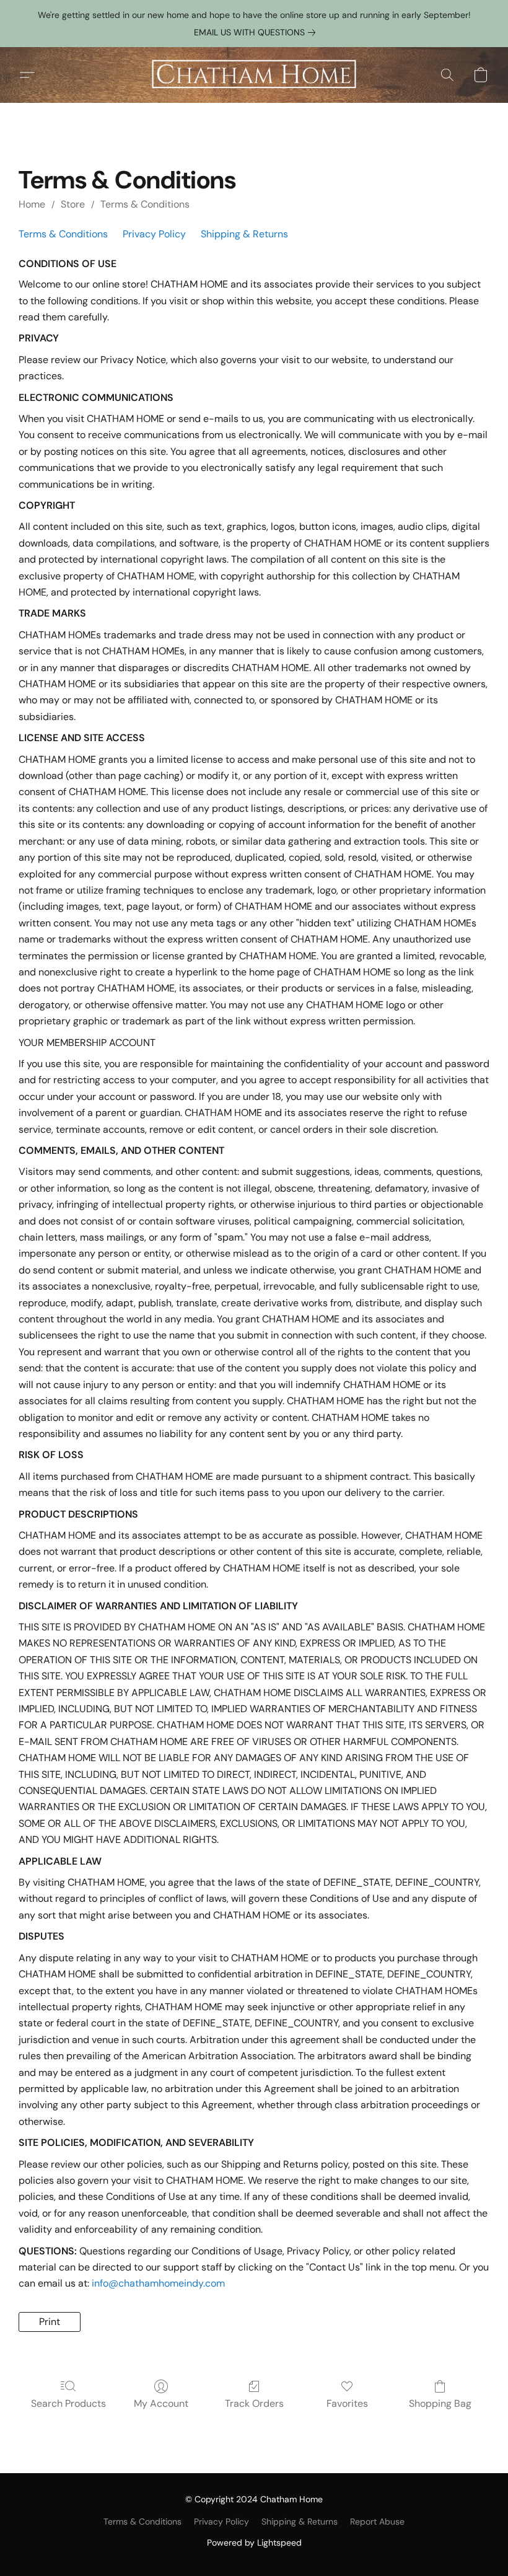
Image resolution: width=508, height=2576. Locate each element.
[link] (257, 32)
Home (32, 204)
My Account (161, 2403)
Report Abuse (377, 2521)
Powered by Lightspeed (254, 2543)
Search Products (68, 2403)
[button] (254, 75)
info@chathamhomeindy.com (158, 2283)
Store (73, 204)
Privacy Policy (154, 234)
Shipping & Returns (244, 234)
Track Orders (254, 2403)
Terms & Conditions (145, 204)
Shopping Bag (440, 2403)
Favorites (347, 2403)
